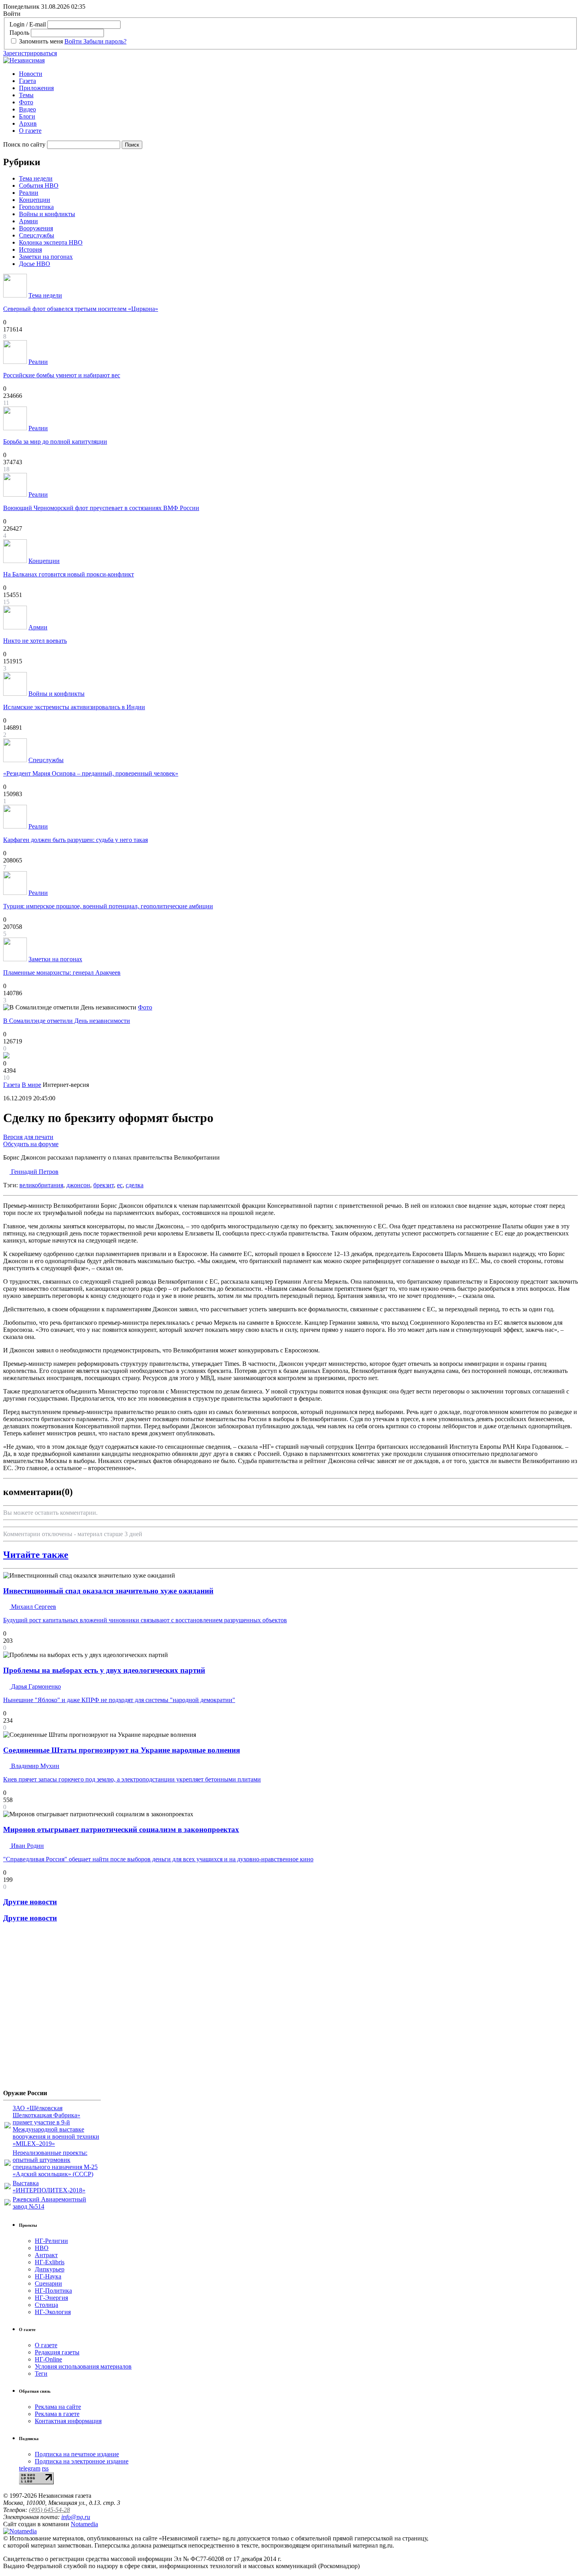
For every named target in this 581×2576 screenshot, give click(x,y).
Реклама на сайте (58, 2407)
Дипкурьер (50, 2269)
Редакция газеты (57, 2352)
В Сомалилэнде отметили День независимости (67, 1021)
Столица (46, 2305)
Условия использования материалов (83, 2366)
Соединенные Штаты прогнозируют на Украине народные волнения (122, 1750)
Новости (31, 74)
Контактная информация (68, 2421)
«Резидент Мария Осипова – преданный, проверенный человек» (91, 773)
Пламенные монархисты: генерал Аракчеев (62, 973)
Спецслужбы (37, 235)
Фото (26, 102)
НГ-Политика (53, 2291)
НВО (42, 2248)
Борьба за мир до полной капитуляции (55, 442)
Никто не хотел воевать (35, 641)
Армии (28, 221)
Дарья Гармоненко (35, 1686)
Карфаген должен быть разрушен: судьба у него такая (75, 840)
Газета (27, 81)
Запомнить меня (41, 41)
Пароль (19, 33)
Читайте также (36, 1555)
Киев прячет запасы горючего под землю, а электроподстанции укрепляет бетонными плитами (132, 1779)
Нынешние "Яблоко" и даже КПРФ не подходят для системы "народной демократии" (119, 1700)
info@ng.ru (76, 2517)
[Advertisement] (51, 2009)
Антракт (46, 2255)
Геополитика (36, 207)
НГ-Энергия (51, 2298)
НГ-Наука (48, 2276)
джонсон (78, 1185)
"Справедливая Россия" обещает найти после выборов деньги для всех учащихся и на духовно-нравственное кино (158, 1859)
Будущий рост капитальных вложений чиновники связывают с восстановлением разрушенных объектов (145, 1620)
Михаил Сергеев (33, 1607)
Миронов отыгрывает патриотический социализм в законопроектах (121, 1829)
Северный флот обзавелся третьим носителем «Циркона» (81, 309)
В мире (31, 1085)
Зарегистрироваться (30, 53)
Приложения (36, 88)
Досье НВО (35, 264)
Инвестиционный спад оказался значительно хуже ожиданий (108, 1591)
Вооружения (36, 228)
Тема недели (36, 178)
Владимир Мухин (34, 1766)
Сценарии (48, 2283)
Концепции (35, 200)
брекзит (104, 1185)
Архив (28, 123)
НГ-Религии (51, 2241)
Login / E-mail (28, 24)
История (30, 250)
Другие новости (30, 1902)
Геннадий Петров (34, 1172)
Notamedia (84, 2524)
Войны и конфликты (47, 214)
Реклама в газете (57, 2414)
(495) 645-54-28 (49, 2510)
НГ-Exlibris (50, 2262)
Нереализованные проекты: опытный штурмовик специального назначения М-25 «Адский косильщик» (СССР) (55, 2163)
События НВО (39, 185)
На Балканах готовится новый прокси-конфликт (69, 574)
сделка (135, 1185)
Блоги (27, 116)
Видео (27, 109)
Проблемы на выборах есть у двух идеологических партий (104, 1670)
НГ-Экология (53, 2312)
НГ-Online (48, 2359)
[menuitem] (298, 74)
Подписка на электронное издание (82, 2461)
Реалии (29, 193)
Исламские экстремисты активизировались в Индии (74, 707)
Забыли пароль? (105, 41)
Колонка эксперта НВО (51, 242)
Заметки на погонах (46, 257)
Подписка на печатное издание (77, 2454)
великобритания (41, 1185)
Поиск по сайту (24, 144)
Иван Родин (27, 1846)
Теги (41, 2374)
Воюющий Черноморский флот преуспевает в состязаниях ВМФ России (101, 508)
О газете (30, 131)
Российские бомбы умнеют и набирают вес (62, 375)
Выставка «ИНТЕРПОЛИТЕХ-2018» (49, 2187)
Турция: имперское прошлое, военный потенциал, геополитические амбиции (108, 906)
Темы (26, 95)
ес (120, 1185)
